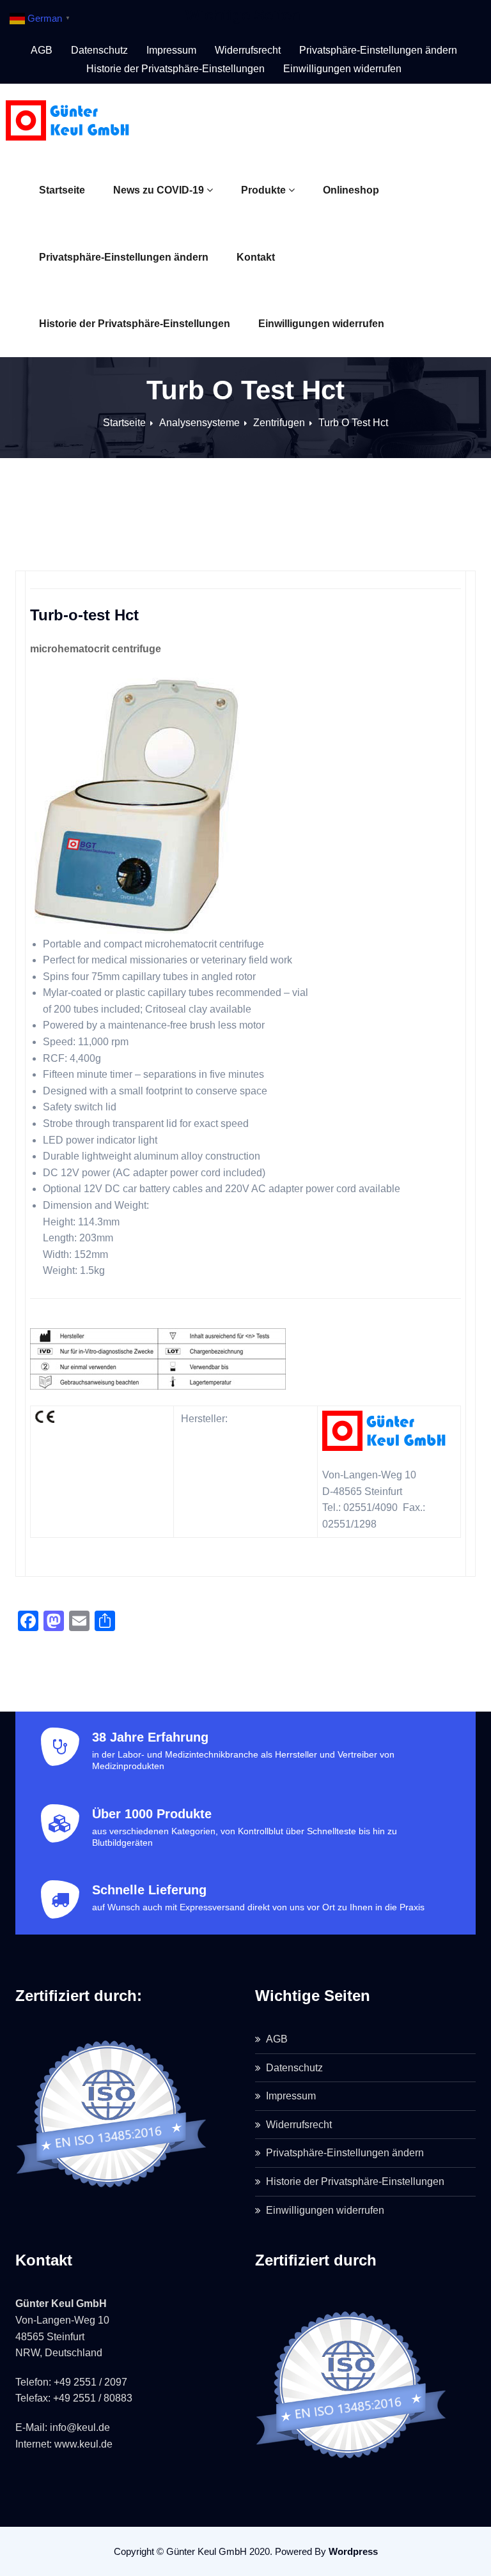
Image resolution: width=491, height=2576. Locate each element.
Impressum (171, 50)
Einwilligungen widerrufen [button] (342, 69)
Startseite (62, 190)
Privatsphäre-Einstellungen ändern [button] (378, 50)
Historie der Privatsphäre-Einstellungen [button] (175, 69)
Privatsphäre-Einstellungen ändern (124, 257)
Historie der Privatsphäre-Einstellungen (135, 324)
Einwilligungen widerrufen (321, 324)
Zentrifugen (279, 423)
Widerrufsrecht (248, 50)
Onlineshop (351, 190)
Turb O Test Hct (353, 423)
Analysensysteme (199, 423)
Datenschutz (99, 50)
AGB (42, 50)
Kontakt (256, 257)
